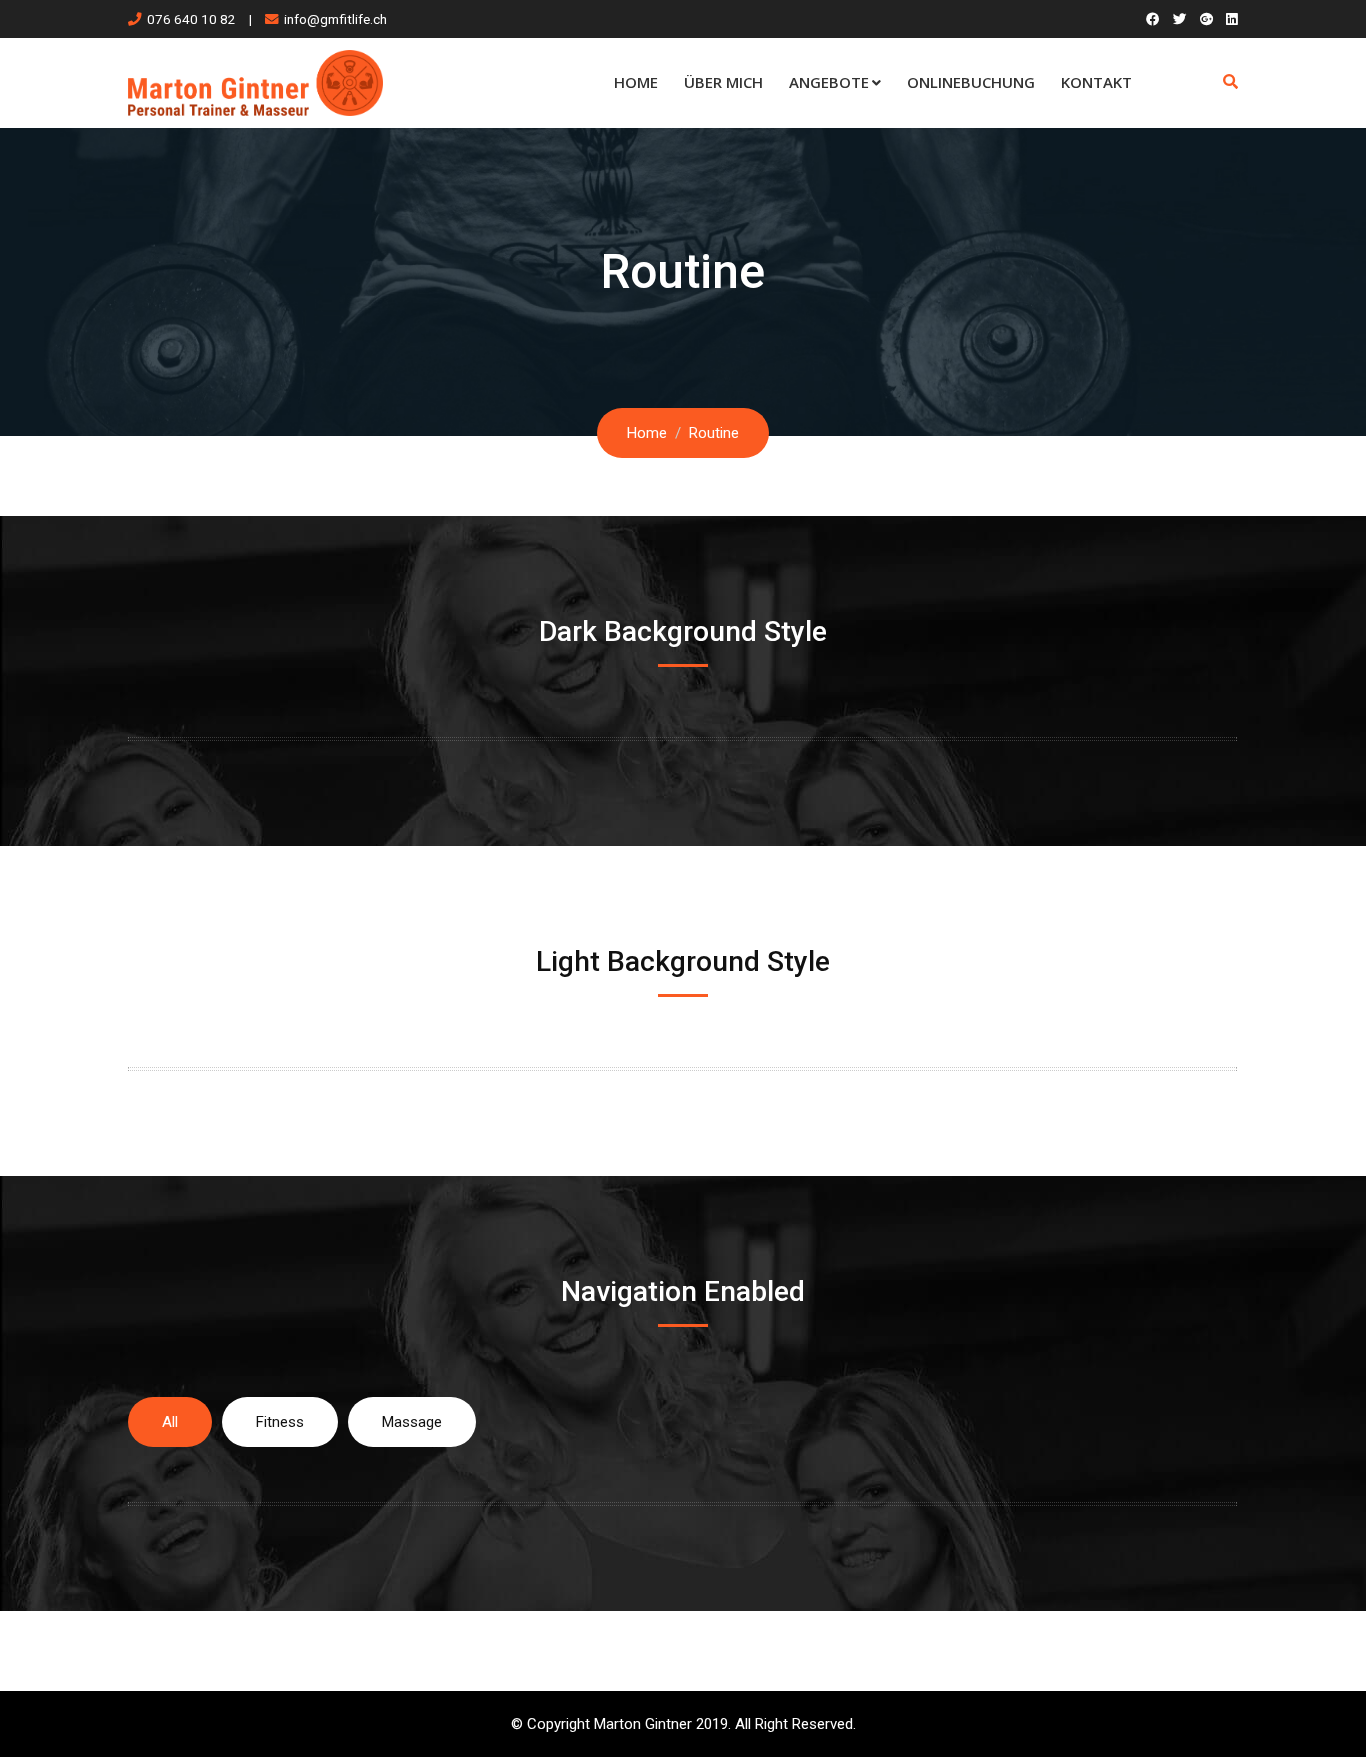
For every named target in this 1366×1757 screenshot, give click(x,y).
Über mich (723, 82)
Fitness (280, 1422)
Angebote (829, 82)
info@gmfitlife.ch (335, 19)
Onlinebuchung (971, 82)
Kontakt (1096, 82)
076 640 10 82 (191, 19)
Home (636, 82)
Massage (412, 1422)
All (170, 1422)
